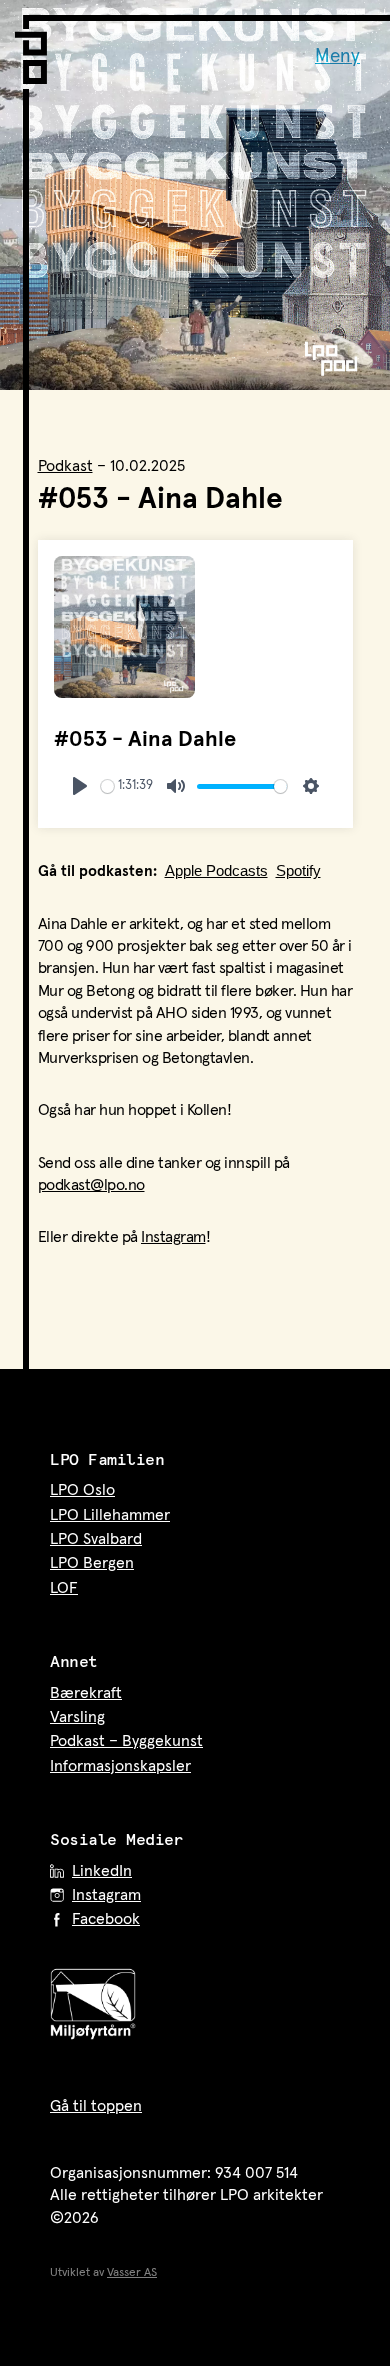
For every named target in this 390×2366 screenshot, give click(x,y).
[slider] (107, 786)
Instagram (173, 1237)
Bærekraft (86, 1693)
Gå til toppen (96, 2106)
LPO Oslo (82, 1490)
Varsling (77, 1717)
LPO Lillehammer (110, 1515)
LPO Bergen (92, 1563)
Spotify (298, 870)
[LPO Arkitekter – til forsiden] (35, 49)
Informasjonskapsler (120, 1766)
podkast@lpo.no (91, 1185)
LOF (64, 1588)
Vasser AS (132, 2273)
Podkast (65, 466)
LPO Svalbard (96, 1539)
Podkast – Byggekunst (126, 1741)
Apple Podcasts (216, 870)
